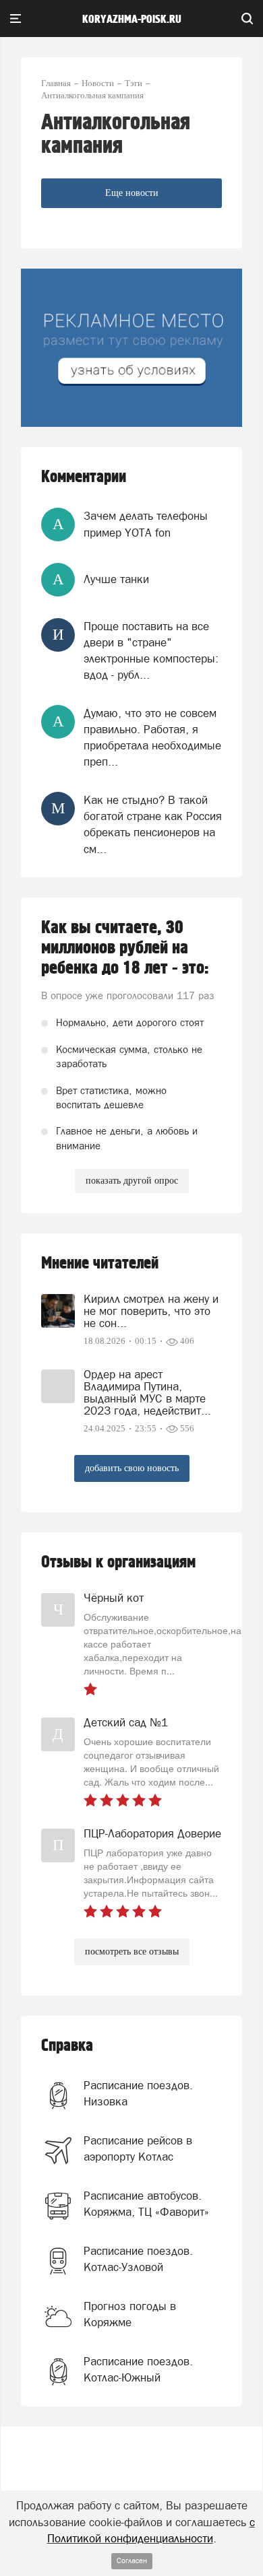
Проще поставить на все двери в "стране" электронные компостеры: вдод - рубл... (151, 651)
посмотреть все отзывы (132, 1952)
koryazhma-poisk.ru (132, 20)
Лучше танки (116, 579)
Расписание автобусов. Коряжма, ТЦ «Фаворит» (146, 2204)
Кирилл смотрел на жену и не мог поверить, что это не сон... (151, 1311)
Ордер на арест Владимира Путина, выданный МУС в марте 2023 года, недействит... (147, 1392)
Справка (67, 2046)
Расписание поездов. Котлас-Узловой (138, 2259)
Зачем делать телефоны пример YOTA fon (146, 524)
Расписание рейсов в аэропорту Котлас (138, 2148)
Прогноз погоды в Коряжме (130, 2314)
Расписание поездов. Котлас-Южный (138, 2369)
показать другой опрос (132, 1181)
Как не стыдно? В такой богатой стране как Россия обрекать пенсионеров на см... (153, 824)
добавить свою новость (132, 1468)
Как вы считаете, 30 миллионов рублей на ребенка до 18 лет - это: (125, 948)
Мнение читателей (100, 1263)
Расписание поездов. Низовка (138, 2093)
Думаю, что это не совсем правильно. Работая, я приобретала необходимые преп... (152, 738)
